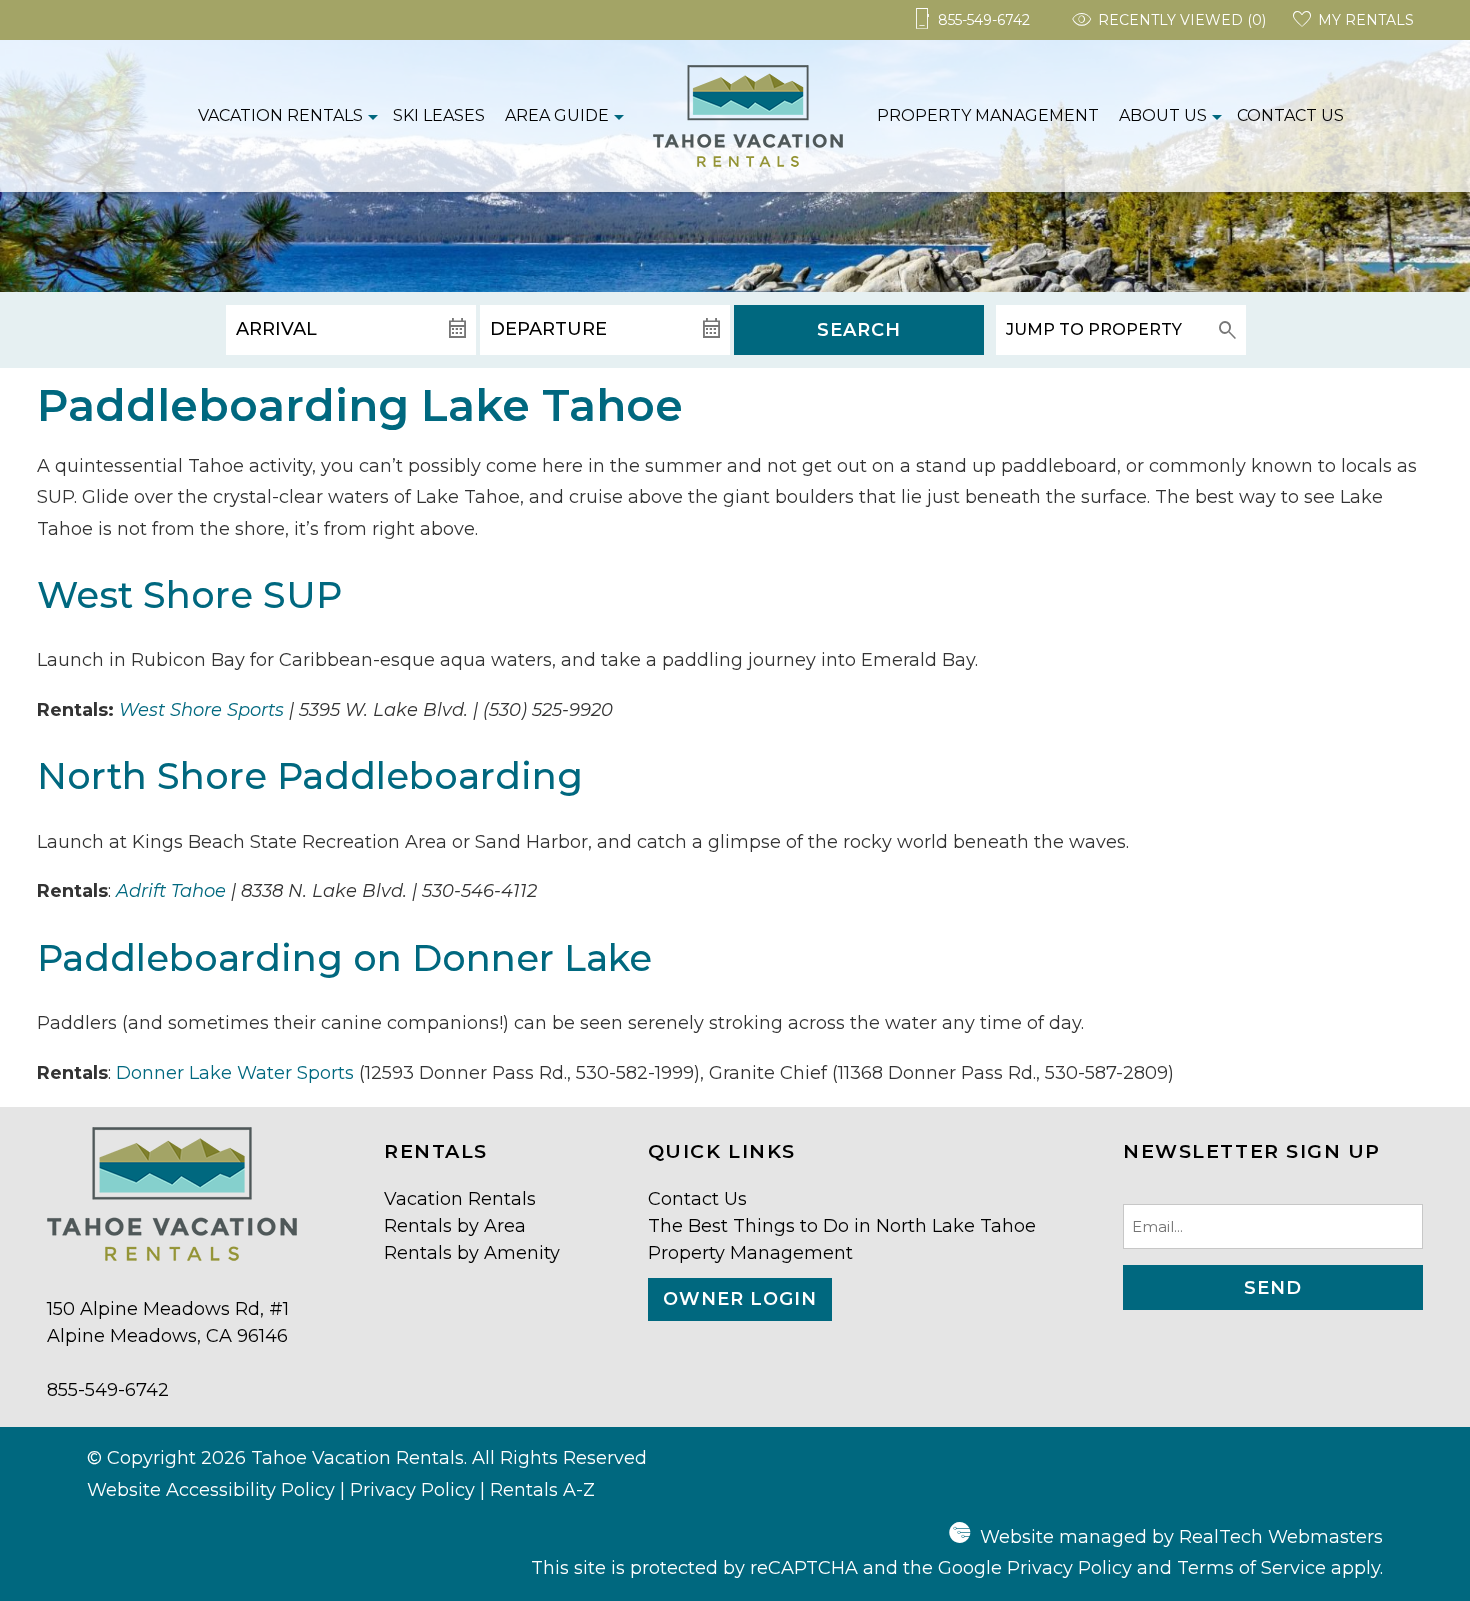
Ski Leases (439, 115)
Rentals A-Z (542, 1490)
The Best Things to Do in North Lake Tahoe (842, 1226)
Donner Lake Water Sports (235, 1073)
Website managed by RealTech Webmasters (1181, 1537)
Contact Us (1290, 115)
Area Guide (557, 115)
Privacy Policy (412, 1490)
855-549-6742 (108, 1390)
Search (859, 330)
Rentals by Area (455, 1226)
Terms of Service (1251, 1568)
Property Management (988, 115)
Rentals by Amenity (472, 1253)
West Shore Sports (201, 710)
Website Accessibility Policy (211, 1490)
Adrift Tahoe (171, 891)
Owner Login (740, 1299)
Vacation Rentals (280, 115)
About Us (1163, 115)
